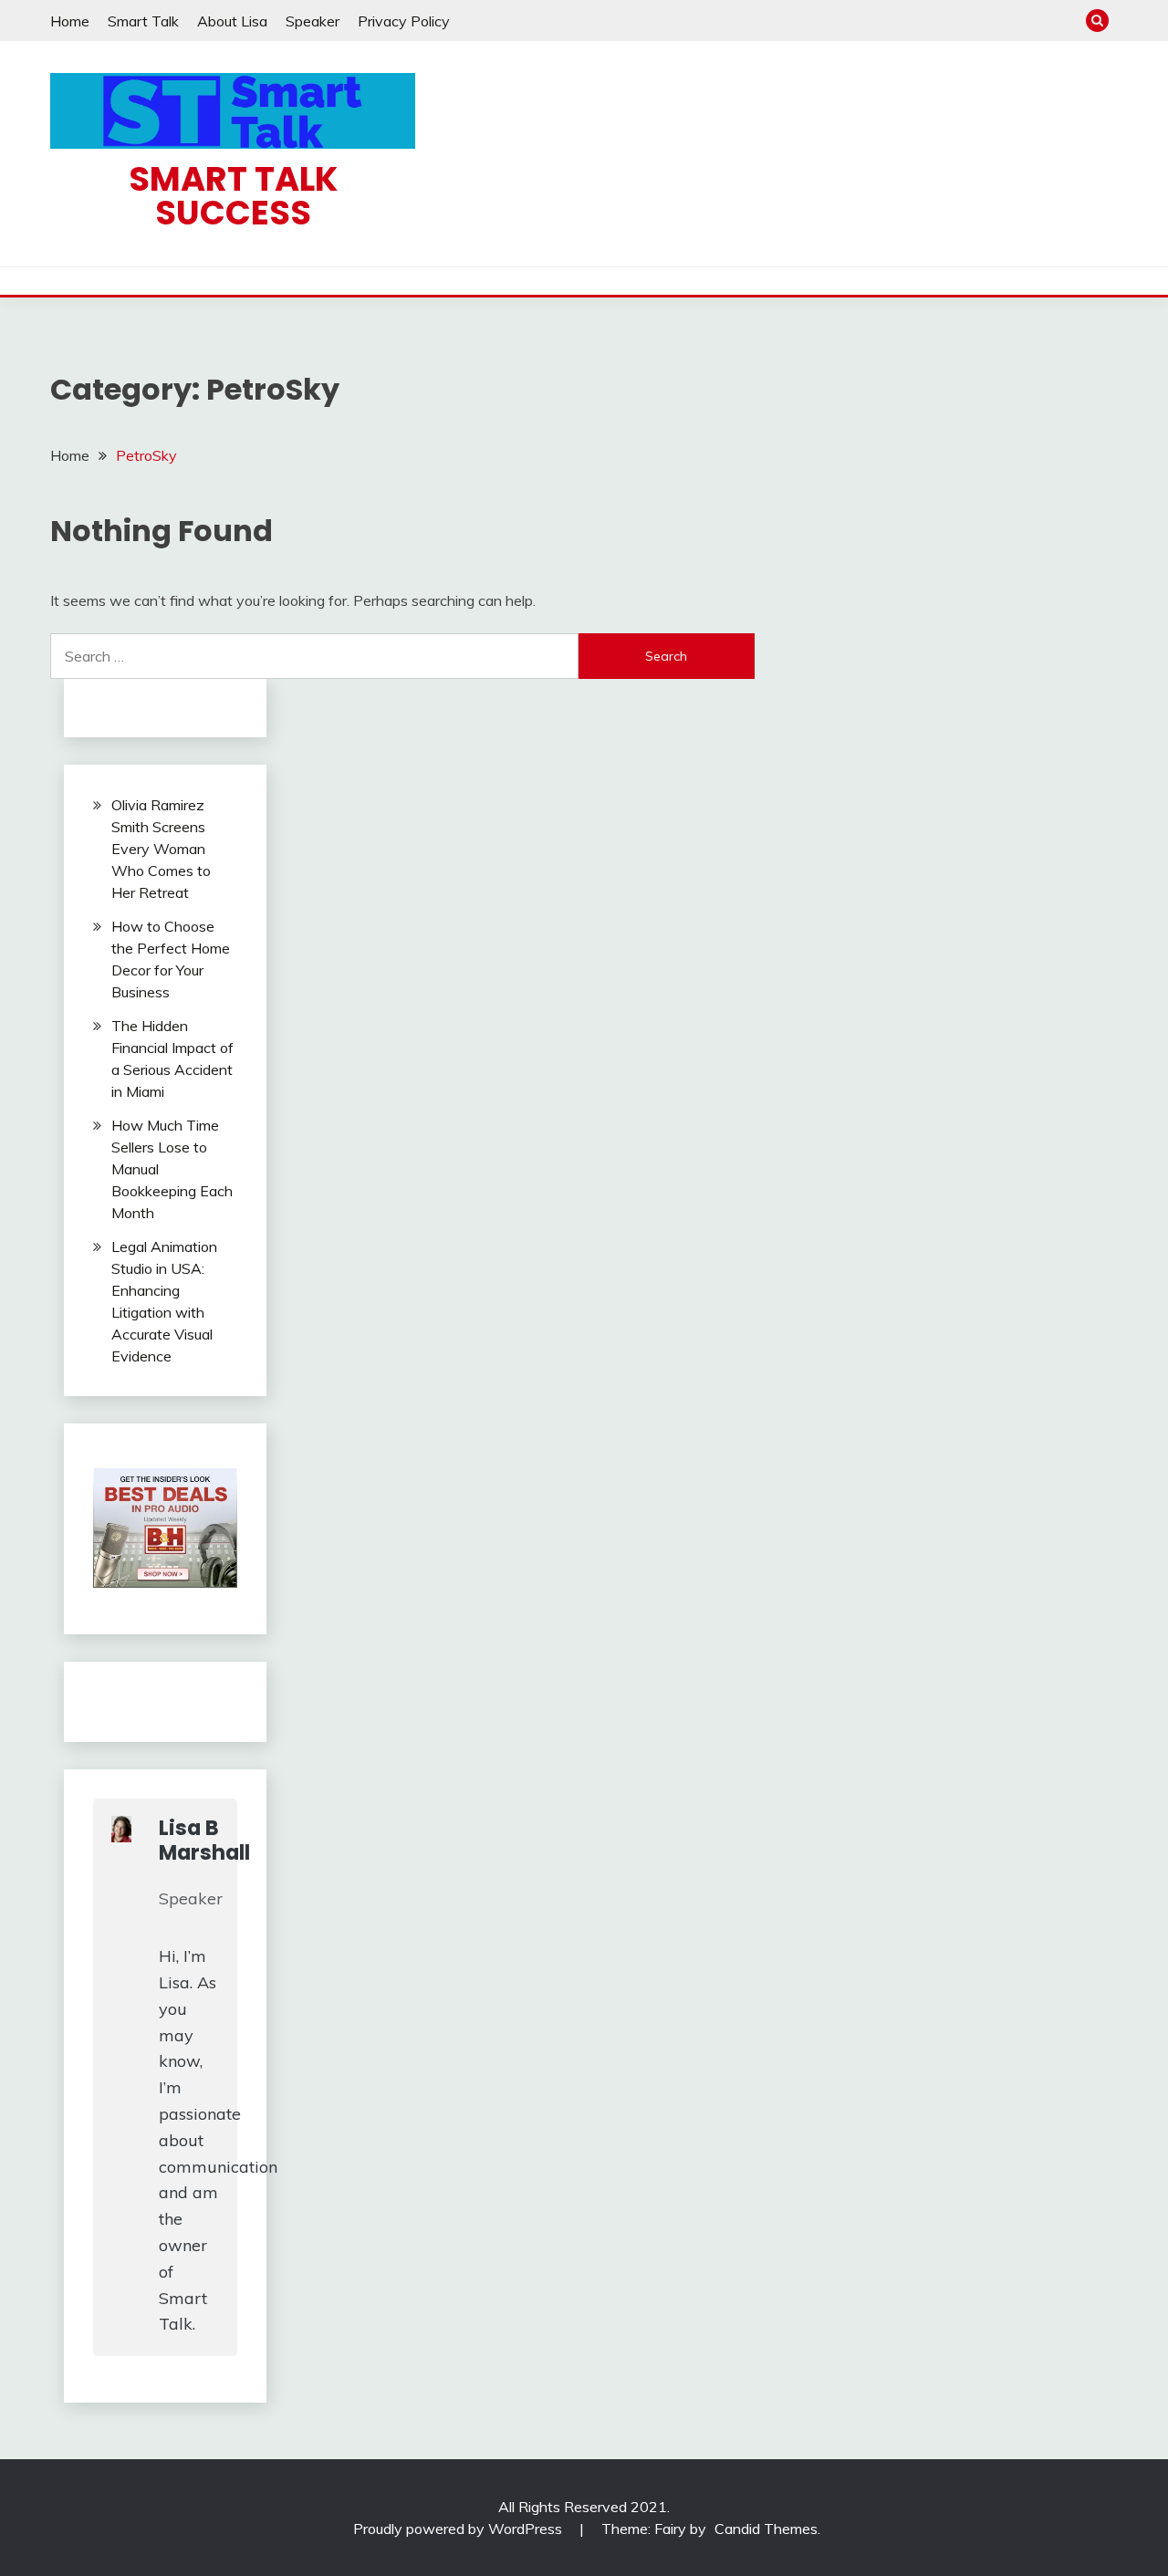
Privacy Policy (404, 21)
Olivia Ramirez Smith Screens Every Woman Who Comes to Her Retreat (161, 849)
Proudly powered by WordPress (459, 2529)
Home (70, 21)
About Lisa (232, 21)
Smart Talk (143, 21)
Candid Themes (766, 2529)
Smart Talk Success (233, 196)
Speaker (313, 21)
